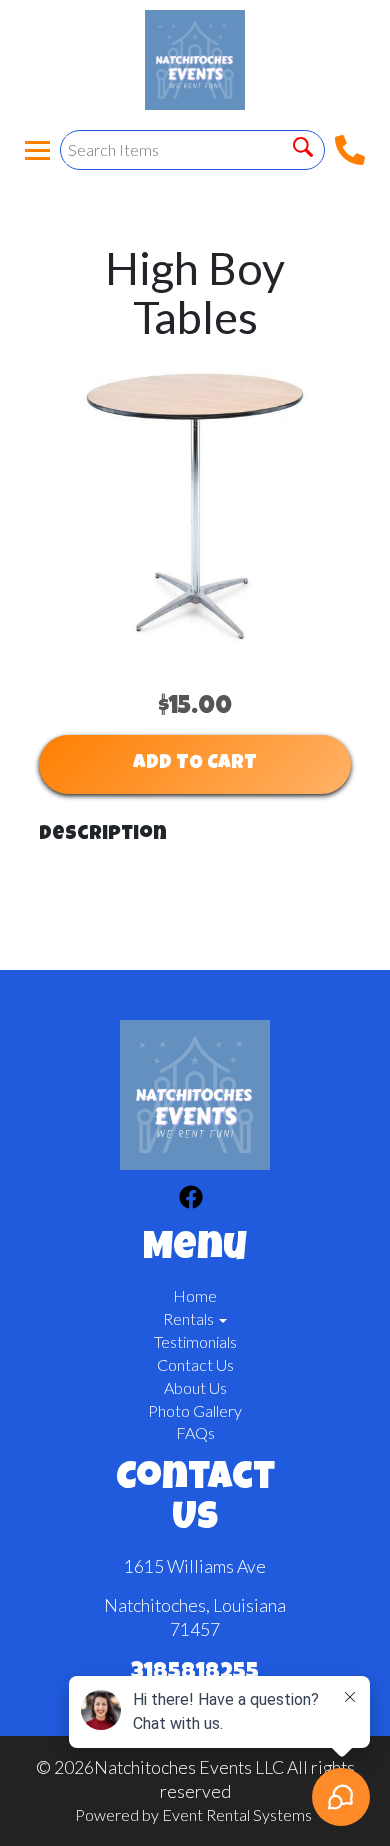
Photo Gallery (195, 1410)
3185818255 (195, 1674)
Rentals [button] (190, 1318)
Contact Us (195, 1364)
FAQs (195, 1432)
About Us (195, 1387)
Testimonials (195, 1341)
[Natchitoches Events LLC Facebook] (191, 1200)
